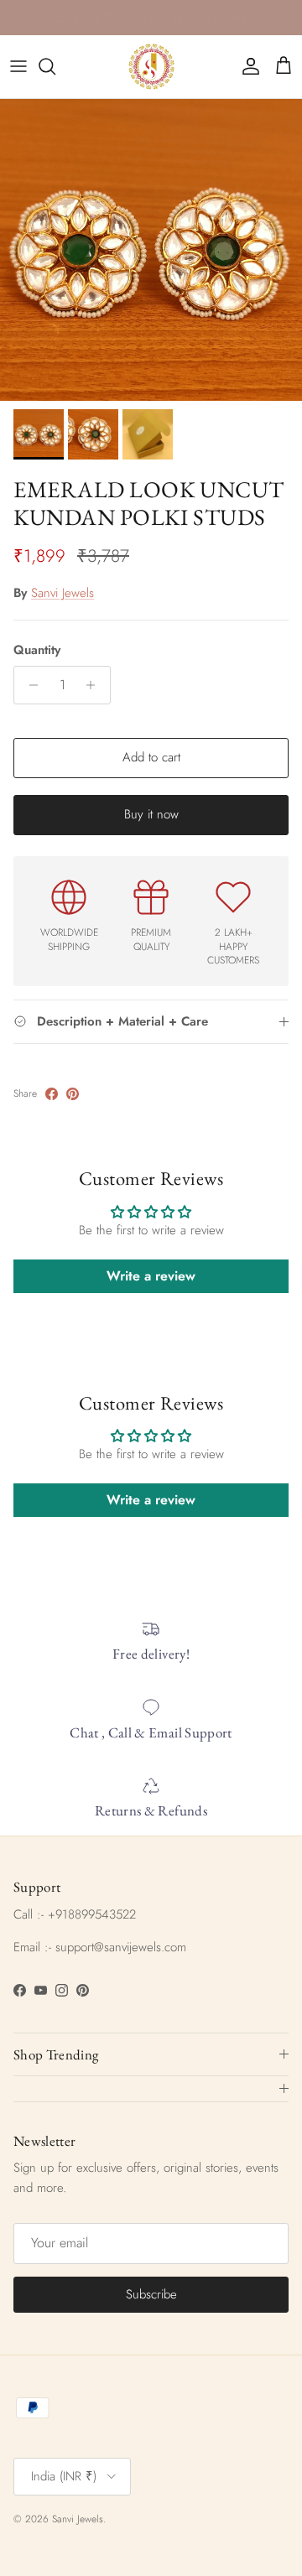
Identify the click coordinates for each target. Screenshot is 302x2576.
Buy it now (151, 814)
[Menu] (18, 66)
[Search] (55, 66)
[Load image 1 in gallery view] (151, 250)
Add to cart (151, 757)
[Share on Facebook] (52, 1094)
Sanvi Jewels (62, 593)
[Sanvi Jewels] (151, 67)
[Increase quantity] (95, 685)
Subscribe (151, 2294)
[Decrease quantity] (29, 685)
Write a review (151, 1276)
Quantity (37, 650)
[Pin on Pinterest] (73, 1094)
